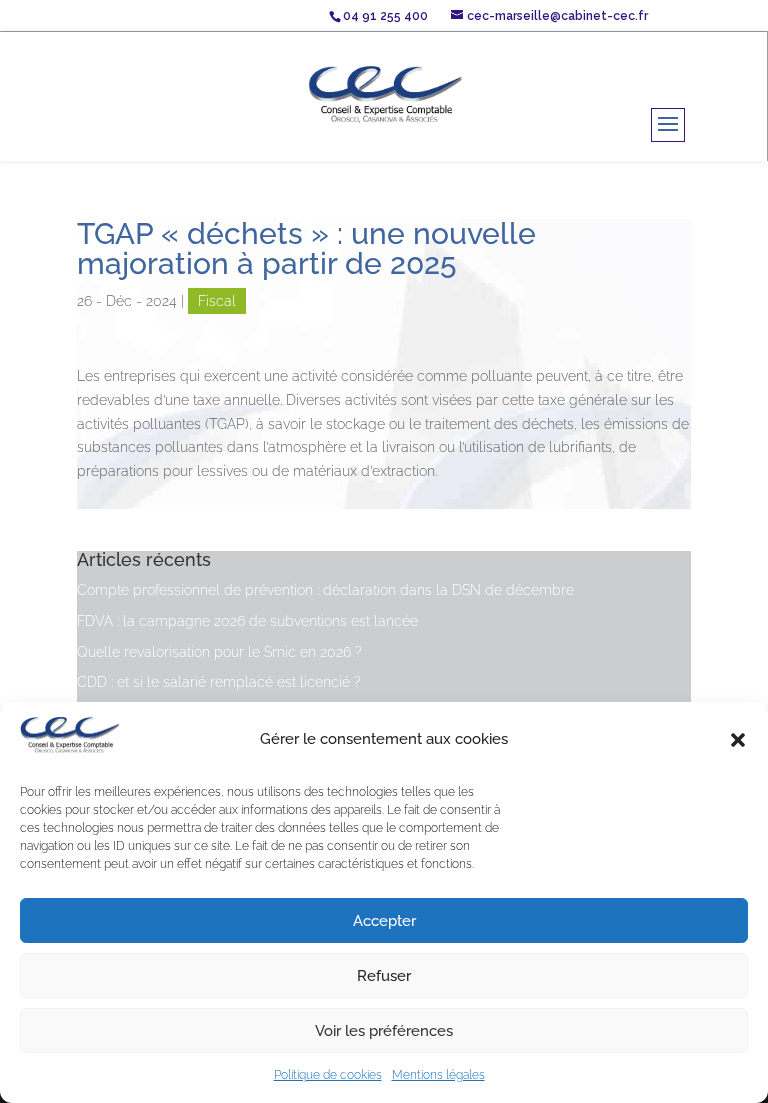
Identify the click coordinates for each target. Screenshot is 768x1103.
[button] (738, 740)
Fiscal (217, 301)
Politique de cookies (328, 1075)
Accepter (384, 921)
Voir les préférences (384, 1031)
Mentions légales (438, 1075)
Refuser (384, 976)
